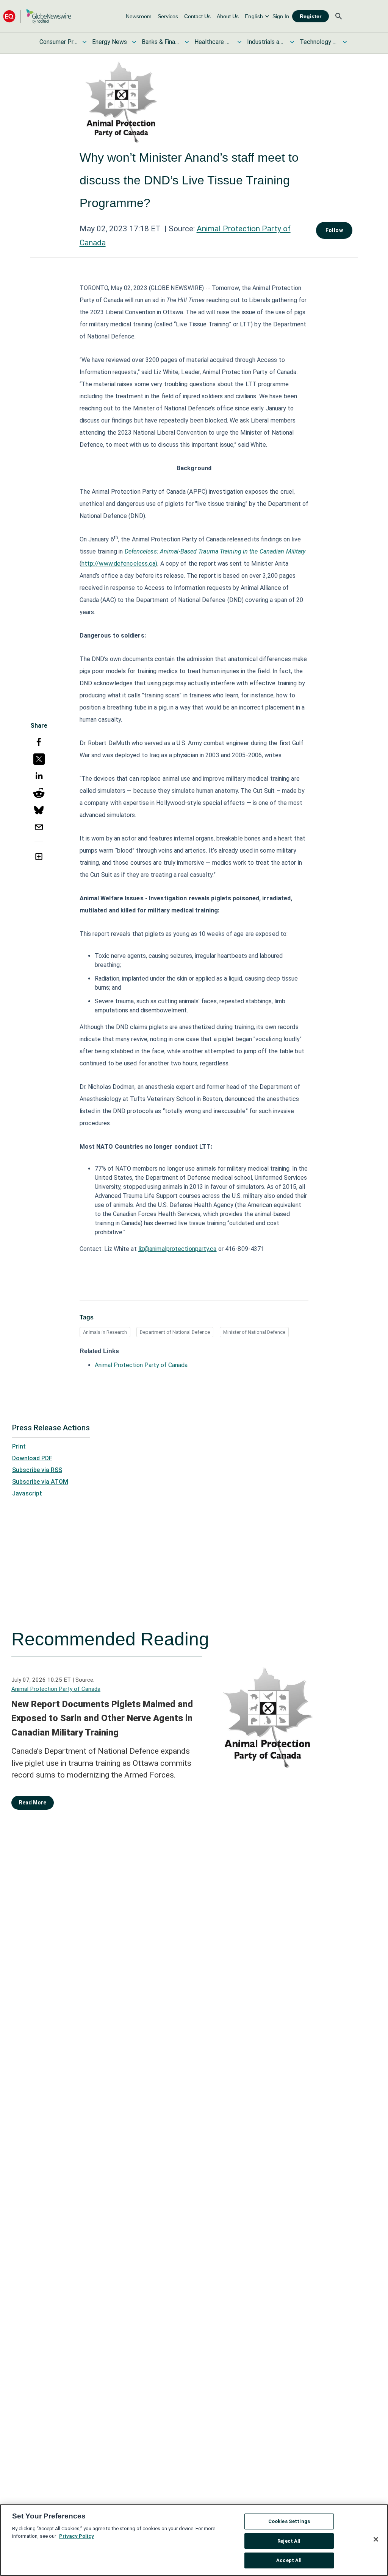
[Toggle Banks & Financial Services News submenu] (187, 42)
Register (311, 16)
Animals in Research (105, 1332)
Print (19, 1446)
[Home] (37, 16)
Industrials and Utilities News (266, 42)
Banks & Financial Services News (161, 42)
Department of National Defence (175, 1332)
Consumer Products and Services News (58, 42)
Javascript (27, 1493)
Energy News (110, 42)
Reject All (289, 2541)
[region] (194, 2540)
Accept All (289, 2560)
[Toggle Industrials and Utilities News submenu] (292, 42)
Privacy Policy (77, 2536)
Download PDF (32, 1458)
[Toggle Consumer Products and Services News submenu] (84, 42)
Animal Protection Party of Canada (141, 1365)
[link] (139, 16)
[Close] (376, 2539)
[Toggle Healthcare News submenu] (239, 42)
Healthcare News (213, 42)
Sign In (281, 16)
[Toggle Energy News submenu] (134, 42)
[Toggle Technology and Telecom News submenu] (345, 42)
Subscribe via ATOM (40, 1482)
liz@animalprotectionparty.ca (178, 1249)
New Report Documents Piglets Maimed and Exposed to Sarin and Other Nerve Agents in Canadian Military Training (102, 1718)
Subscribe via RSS (37, 1470)
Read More (33, 1803)
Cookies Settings (289, 2521)
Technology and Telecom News (319, 42)
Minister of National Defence (254, 1332)
